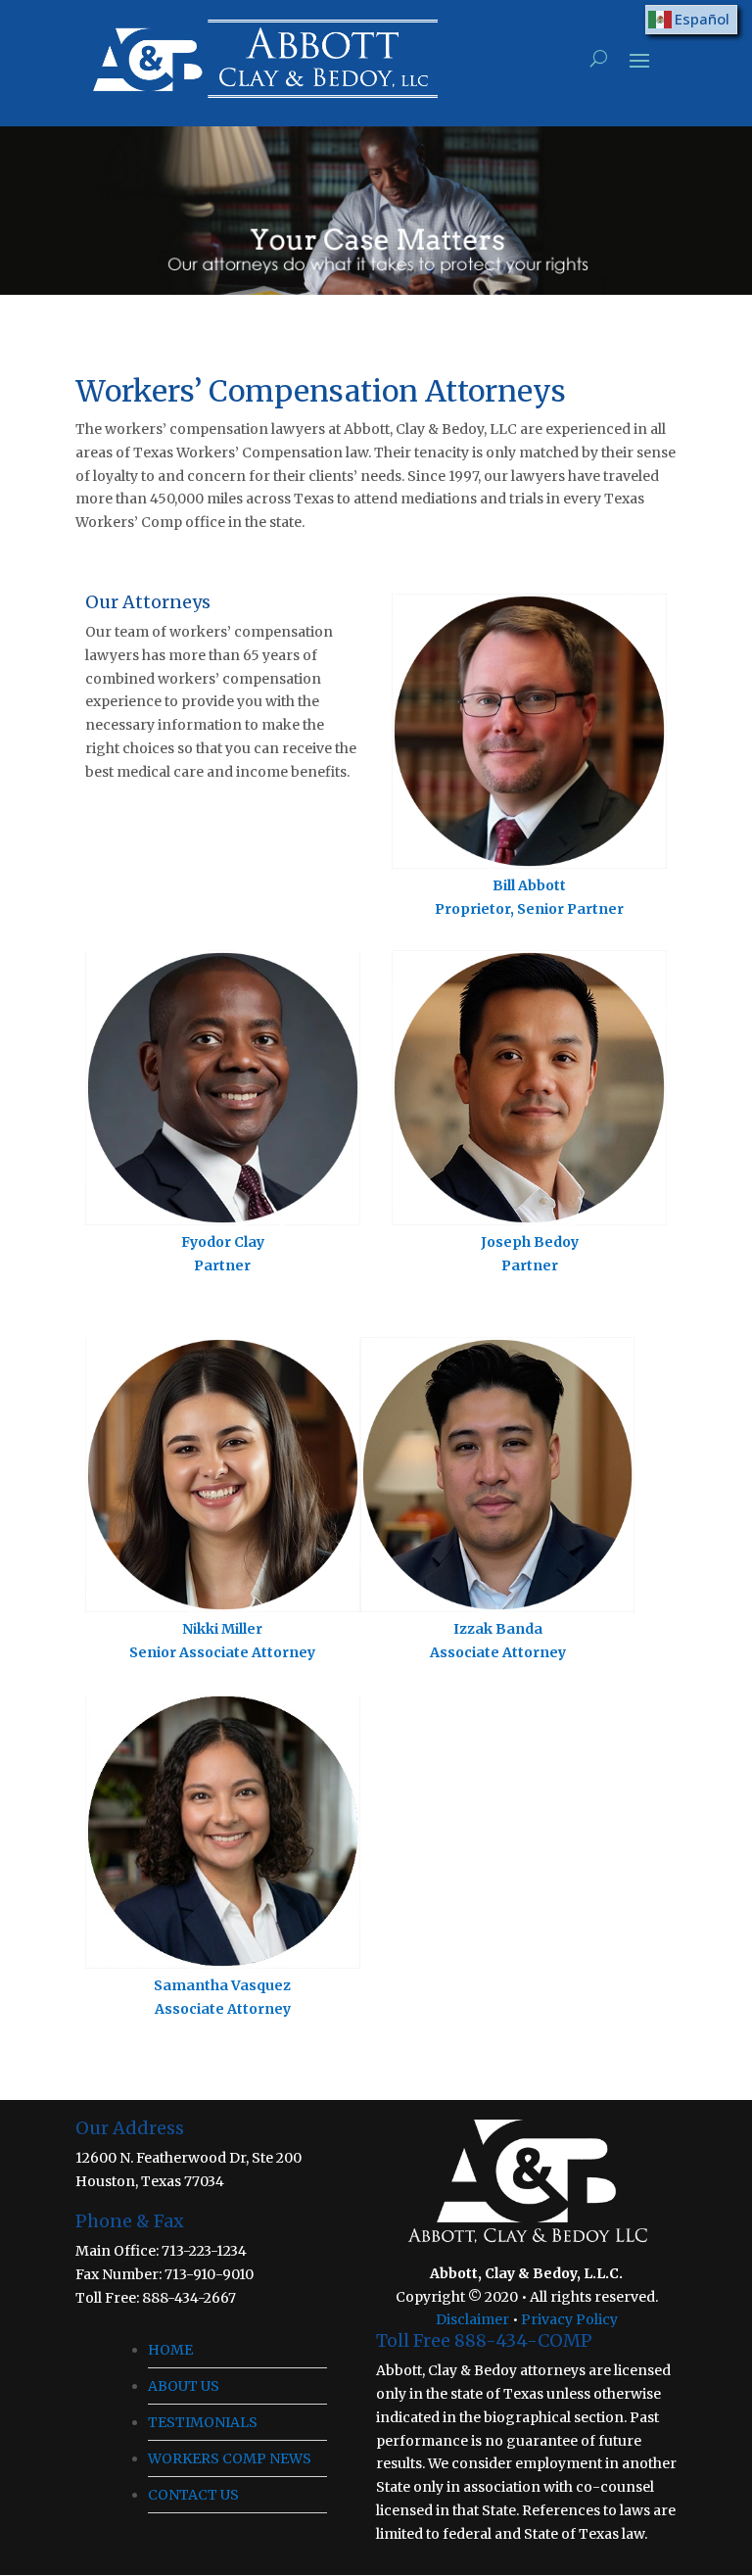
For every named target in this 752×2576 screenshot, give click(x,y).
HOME (170, 2350)
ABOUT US (184, 2386)
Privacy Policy (569, 2319)
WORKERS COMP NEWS (230, 2458)
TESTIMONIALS (203, 2422)
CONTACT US (193, 2495)
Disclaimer (472, 2319)
